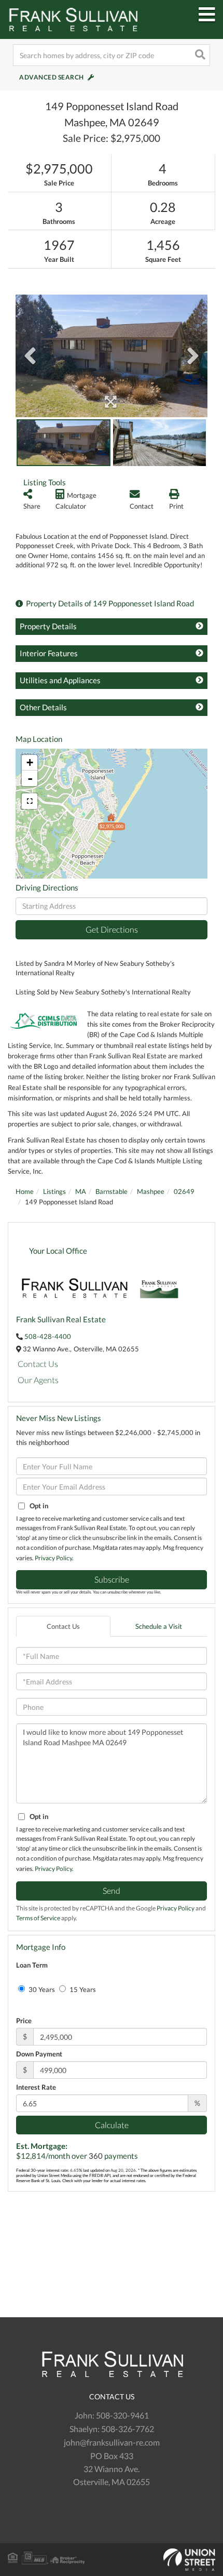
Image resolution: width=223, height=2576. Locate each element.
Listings (54, 1191)
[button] (199, 55)
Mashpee (151, 1191)
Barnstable (112, 1191)
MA (81, 1191)
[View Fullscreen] (30, 801)
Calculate (112, 2125)
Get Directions (112, 929)
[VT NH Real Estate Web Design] (112, 2560)
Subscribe (112, 1579)
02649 (184, 1191)
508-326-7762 (128, 2429)
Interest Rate (36, 2087)
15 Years (82, 1989)
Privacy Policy (53, 1558)
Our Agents (38, 1380)
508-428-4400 (48, 1336)
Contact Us (38, 1364)
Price (24, 2021)
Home (25, 1191)
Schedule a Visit (159, 1626)
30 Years (41, 1989)
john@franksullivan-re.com (112, 2442)
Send (112, 1890)
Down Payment (39, 2054)
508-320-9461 (122, 2415)
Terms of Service (38, 1918)
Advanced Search (52, 77)
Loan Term (32, 1965)
